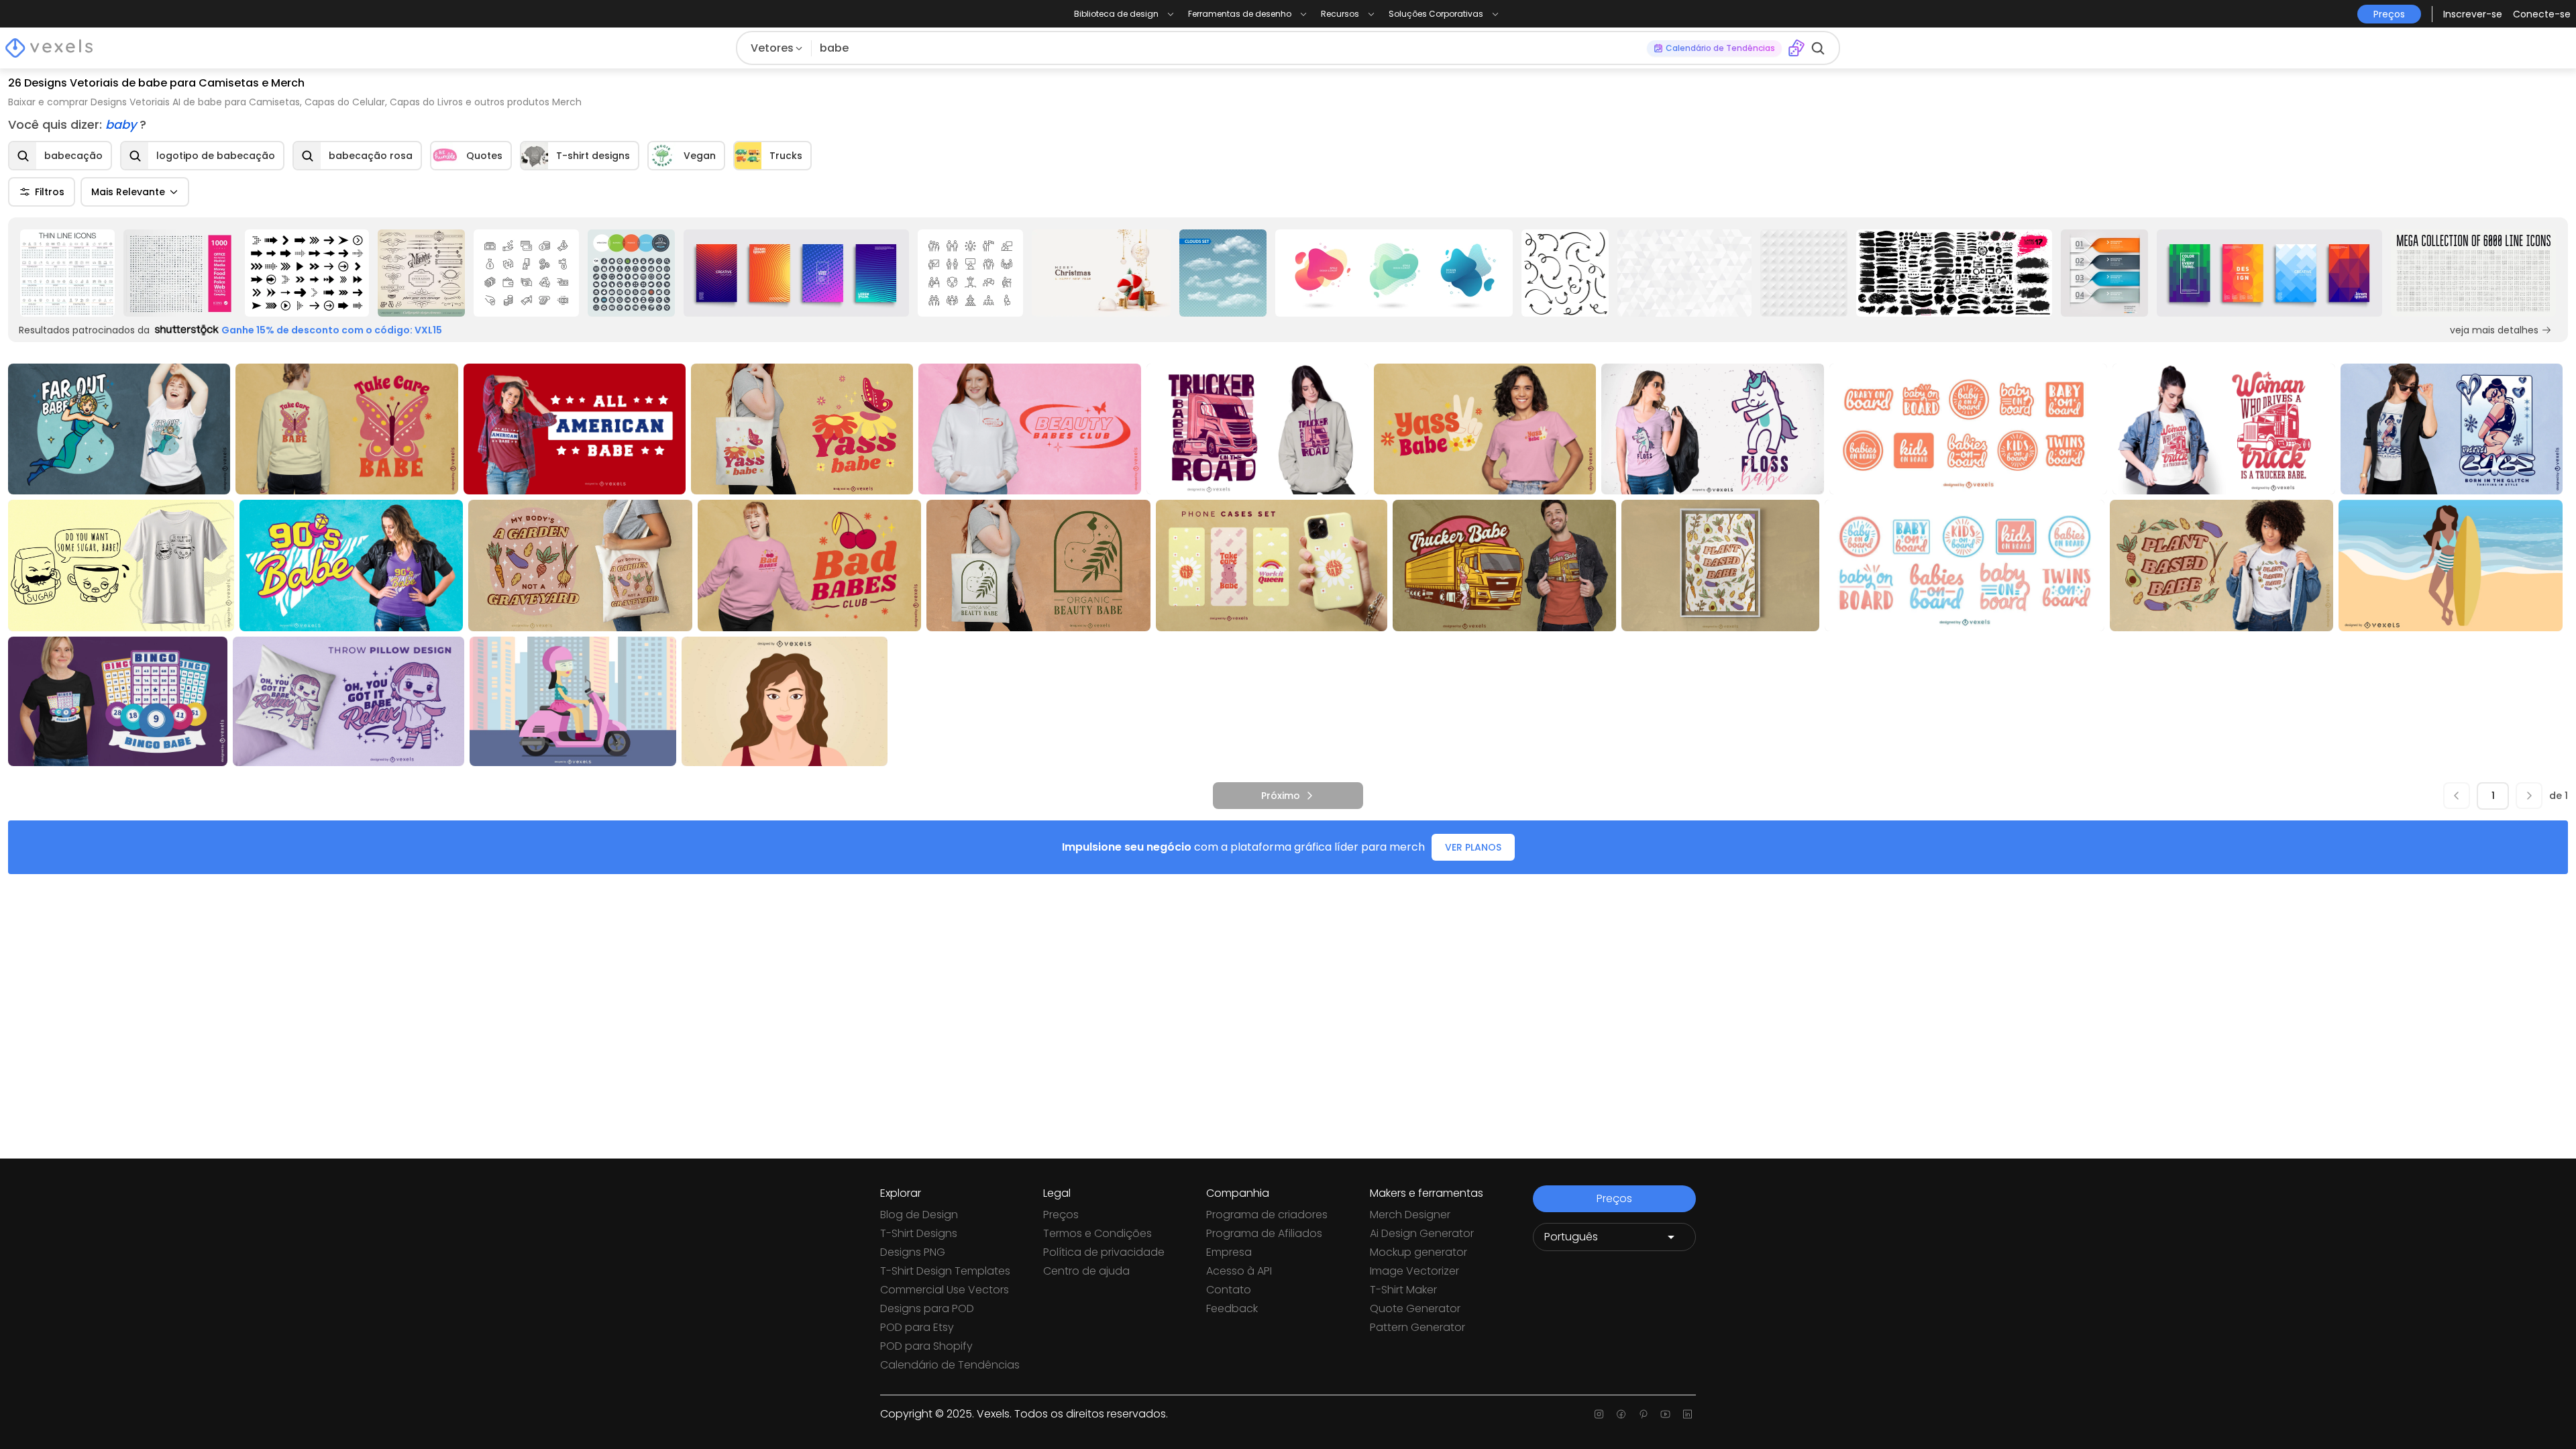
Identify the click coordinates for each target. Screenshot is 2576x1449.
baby (122, 124)
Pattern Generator (1417, 1327)
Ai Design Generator (1422, 1233)
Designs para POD (927, 1308)
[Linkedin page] (1687, 1414)
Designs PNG (913, 1252)
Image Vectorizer (1414, 1271)
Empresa (1229, 1252)
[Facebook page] (1621, 1414)
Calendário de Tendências (950, 1365)
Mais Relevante (128, 192)
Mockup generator (1418, 1252)
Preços (1061, 1215)
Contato (1229, 1290)
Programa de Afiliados (1264, 1233)
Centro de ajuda (1086, 1271)
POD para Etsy (917, 1327)
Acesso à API (1239, 1271)
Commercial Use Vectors (945, 1290)
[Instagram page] (1599, 1414)
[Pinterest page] (1643, 1414)
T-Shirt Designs (919, 1233)
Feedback (1232, 1308)
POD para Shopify (926, 1346)
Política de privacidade (1104, 1252)
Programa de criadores (1267, 1215)
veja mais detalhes (2494, 330)
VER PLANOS (1473, 847)
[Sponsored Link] (68, 273)
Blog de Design (919, 1215)
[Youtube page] (1665, 1414)
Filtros (50, 192)
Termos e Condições (1097, 1233)
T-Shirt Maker (1403, 1290)
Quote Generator (1415, 1308)
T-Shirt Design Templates (945, 1271)
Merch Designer (1410, 1215)
